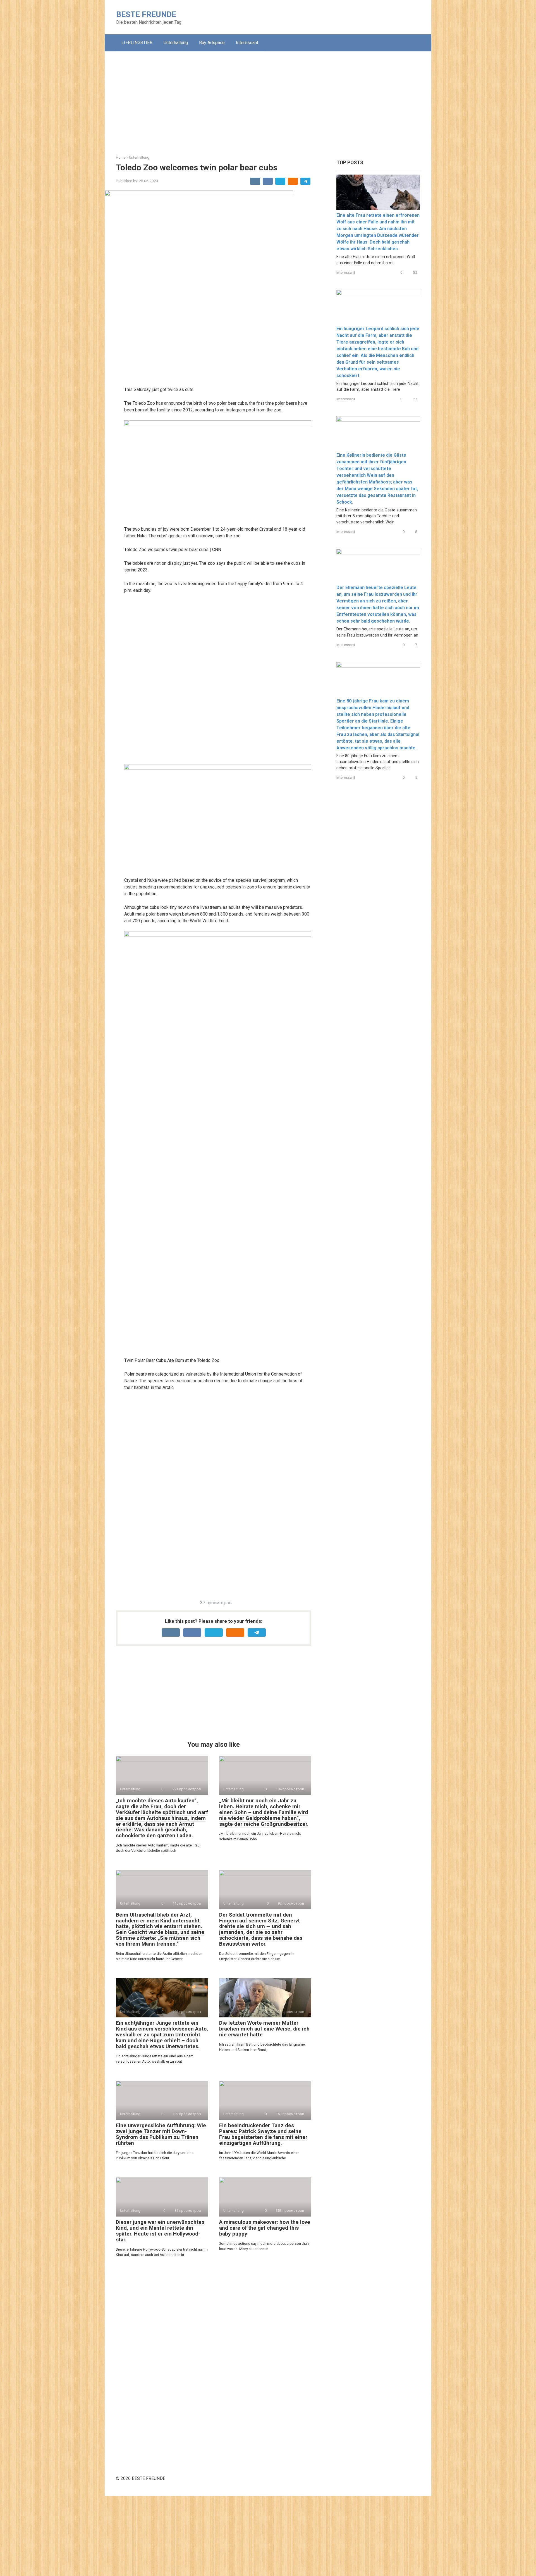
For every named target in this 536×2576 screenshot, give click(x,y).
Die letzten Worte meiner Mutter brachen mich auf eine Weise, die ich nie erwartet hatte (264, 2029)
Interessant (247, 43)
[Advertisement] (268, 99)
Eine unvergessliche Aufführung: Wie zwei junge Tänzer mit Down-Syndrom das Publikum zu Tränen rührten (161, 2134)
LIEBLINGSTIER (137, 43)
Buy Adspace (212, 43)
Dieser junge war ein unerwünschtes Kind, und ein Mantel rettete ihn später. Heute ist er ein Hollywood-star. (160, 2231)
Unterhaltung (176, 43)
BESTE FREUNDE (146, 14)
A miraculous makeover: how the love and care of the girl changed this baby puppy (265, 2228)
